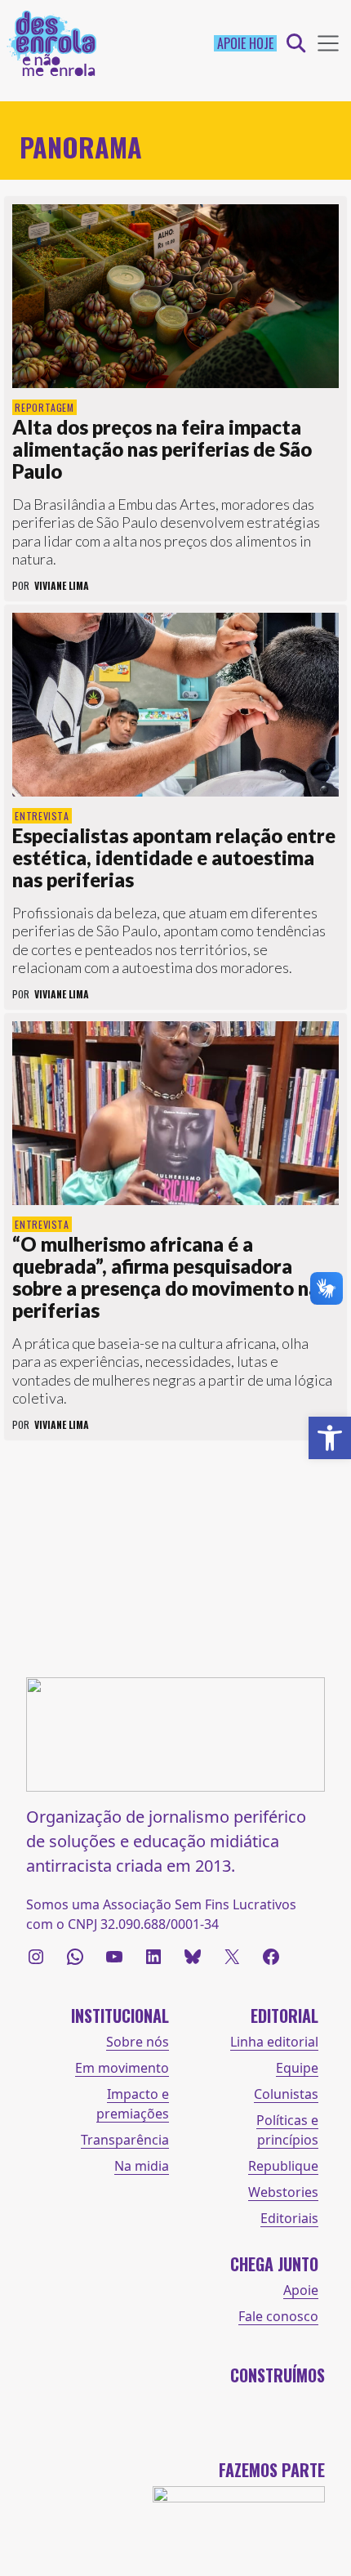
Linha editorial (274, 2042)
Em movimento (122, 2068)
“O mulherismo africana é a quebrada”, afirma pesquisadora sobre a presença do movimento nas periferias (170, 1277)
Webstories (283, 2192)
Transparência (125, 2140)
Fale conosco (278, 2316)
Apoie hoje (245, 43)
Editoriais (289, 2218)
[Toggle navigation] (328, 43)
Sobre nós (138, 2042)
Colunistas (286, 2094)
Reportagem (44, 407)
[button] (330, 1438)
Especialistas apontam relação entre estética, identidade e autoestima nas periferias (174, 857)
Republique (283, 2166)
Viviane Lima (62, 585)
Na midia (142, 2166)
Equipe (297, 2068)
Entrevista (42, 816)
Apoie (301, 2290)
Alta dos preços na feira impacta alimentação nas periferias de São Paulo (162, 449)
